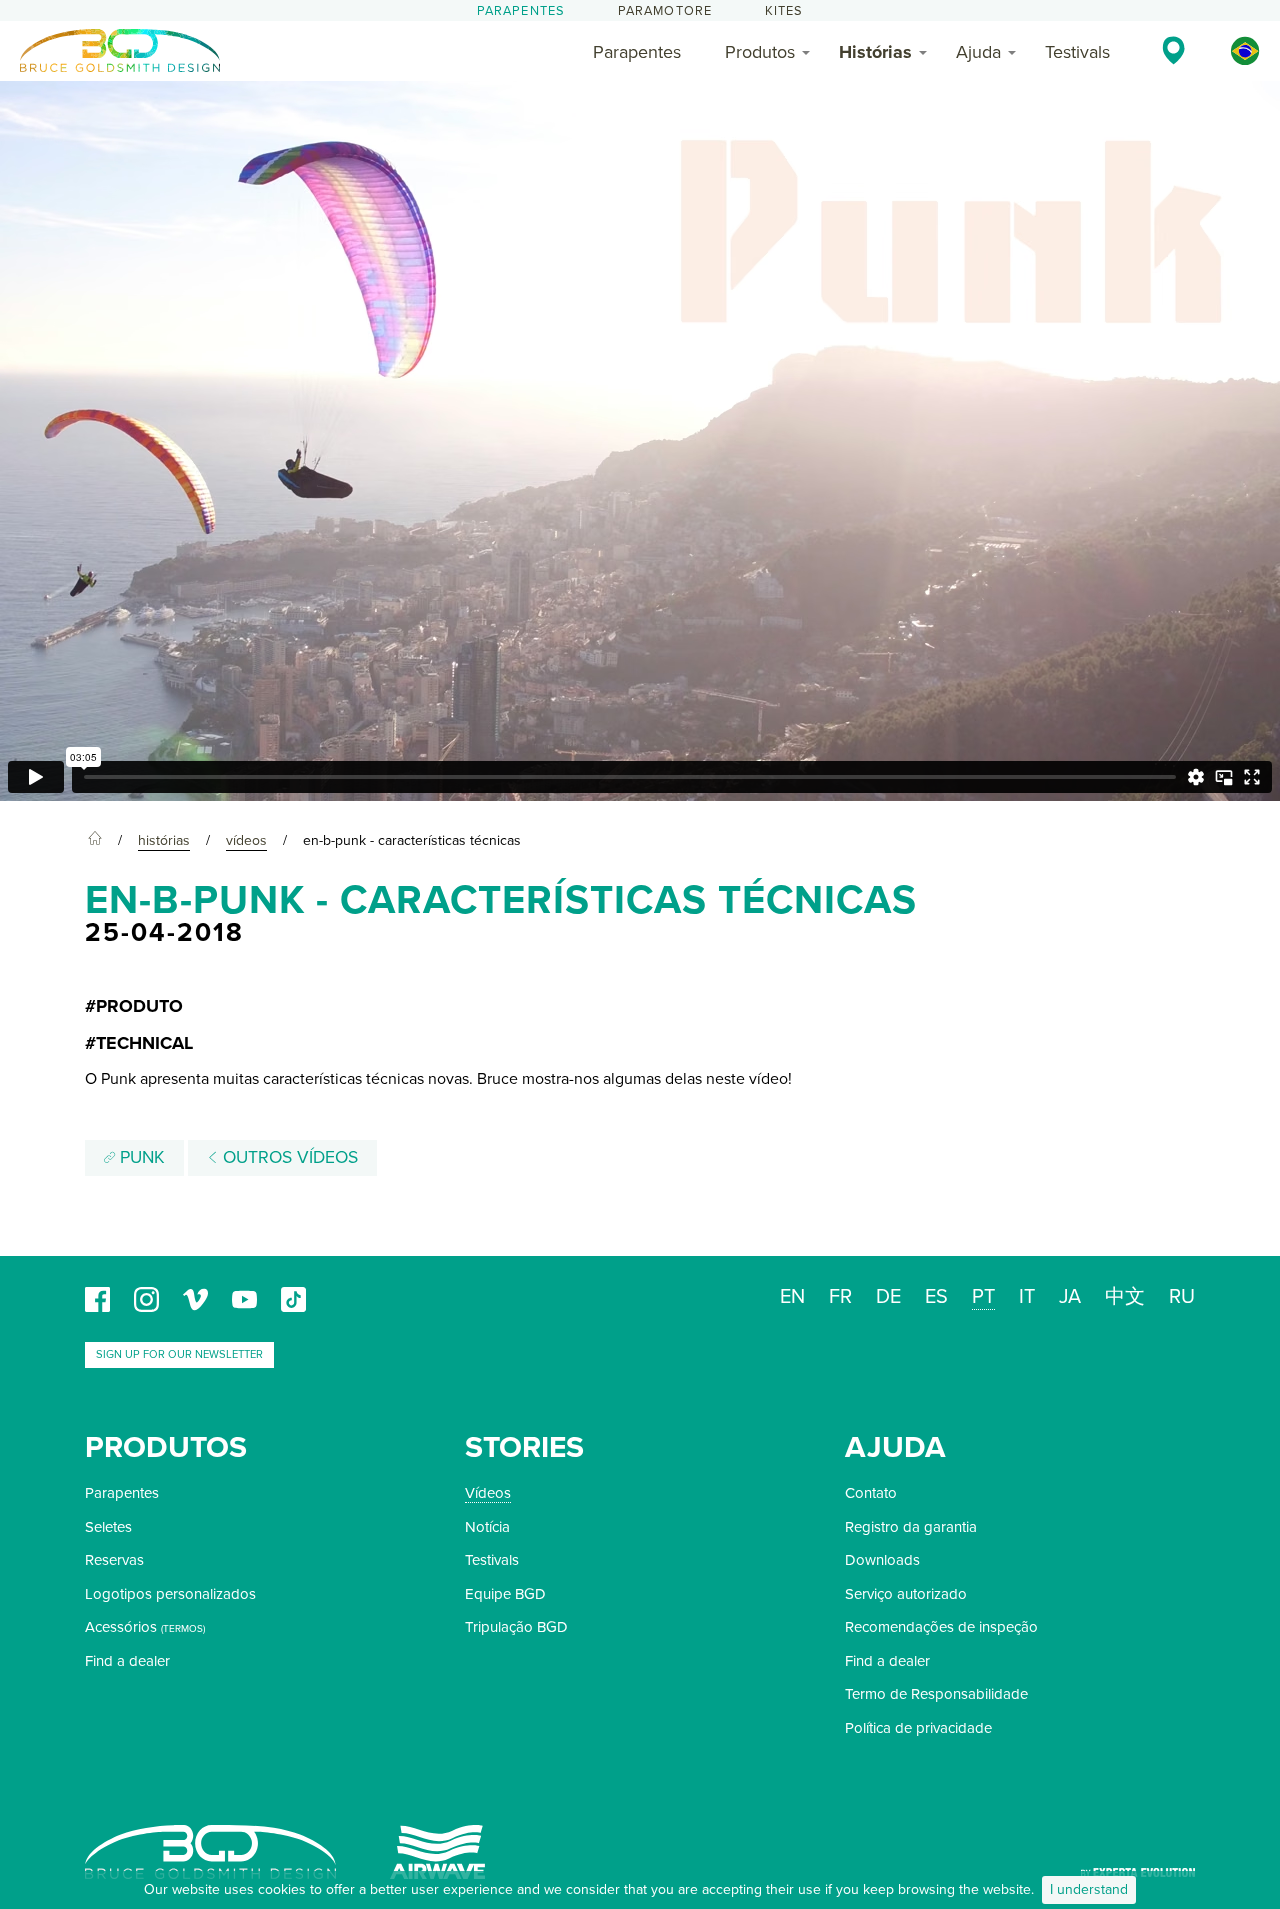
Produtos (760, 52)
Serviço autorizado (906, 1594)
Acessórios (121, 1627)
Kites (784, 11)
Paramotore (665, 11)
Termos (183, 1629)
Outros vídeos (288, 1157)
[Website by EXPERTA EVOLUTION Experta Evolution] (1138, 1865)
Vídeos (488, 1493)
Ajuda (978, 52)
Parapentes (521, 11)
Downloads (882, 1560)
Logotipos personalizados (170, 1594)
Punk (140, 1157)
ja (1070, 1297)
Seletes (108, 1527)
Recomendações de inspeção (941, 1627)
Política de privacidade (918, 1728)
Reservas (114, 1560)
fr (840, 1297)
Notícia (487, 1527)
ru (1182, 1297)
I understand (1089, 1889)
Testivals (1077, 52)
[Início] (95, 841)
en (792, 1297)
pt (983, 1297)
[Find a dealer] (1173, 50)
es (936, 1297)
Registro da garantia (911, 1527)
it (1027, 1297)
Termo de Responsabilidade (936, 1694)
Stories (524, 1447)
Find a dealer (127, 1661)
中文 (1125, 1297)
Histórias (875, 52)
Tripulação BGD (516, 1627)
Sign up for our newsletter (179, 1354)
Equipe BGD (505, 1594)
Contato (871, 1493)
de (888, 1297)
